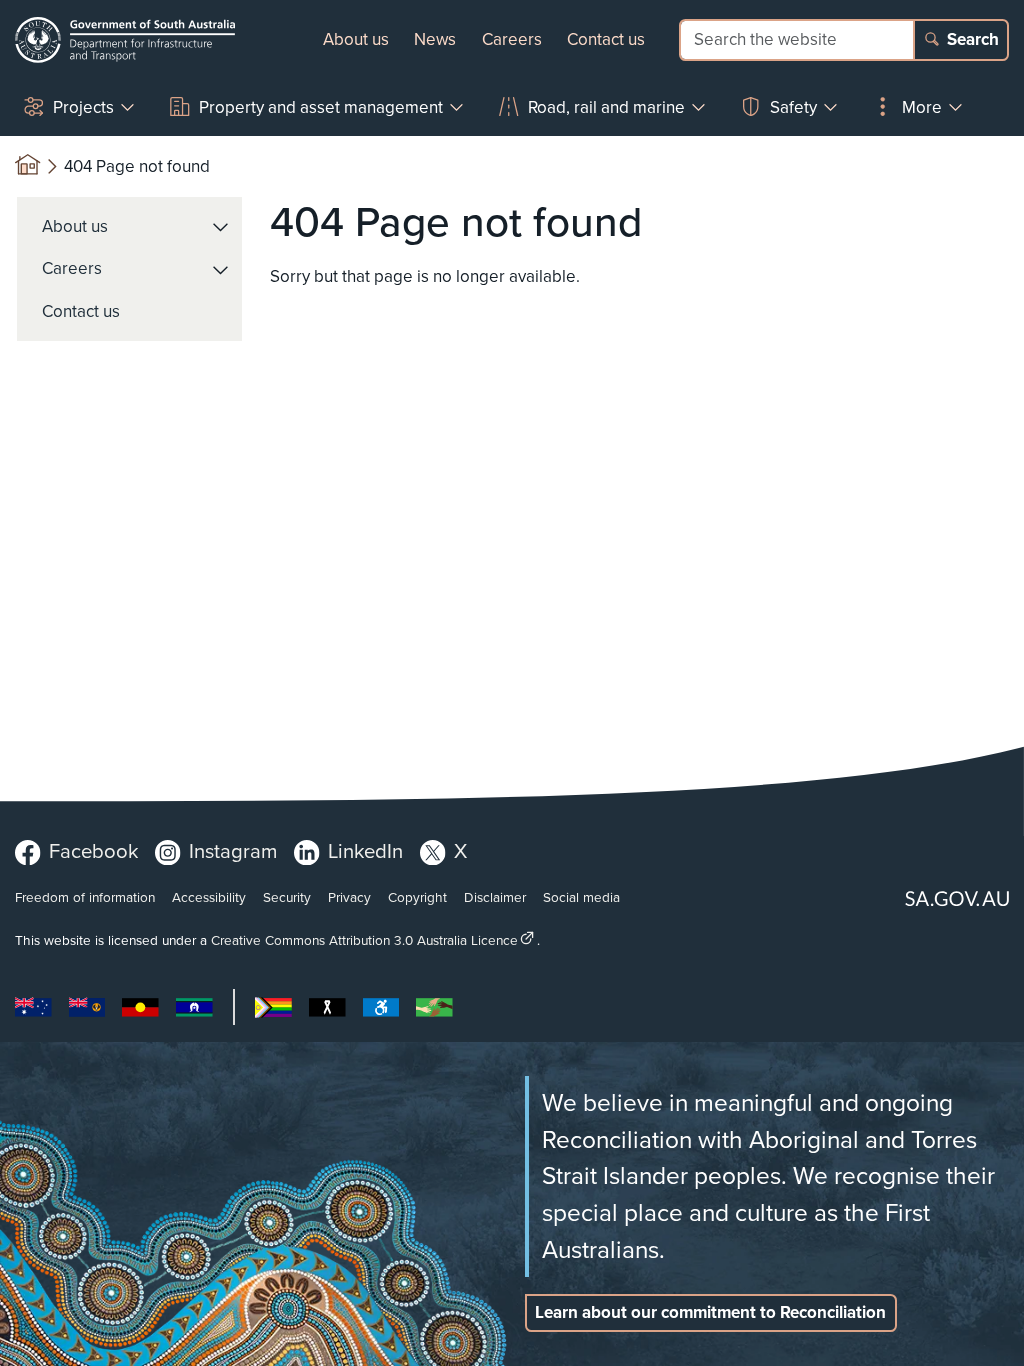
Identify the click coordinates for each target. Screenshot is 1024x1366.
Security (287, 897)
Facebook (93, 851)
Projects (83, 107)
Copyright (417, 897)
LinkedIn (365, 851)
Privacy (349, 897)
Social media (581, 897)
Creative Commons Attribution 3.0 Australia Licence (364, 940)
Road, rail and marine (606, 107)
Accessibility (209, 897)
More (922, 107)
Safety (793, 107)
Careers (512, 39)
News (435, 39)
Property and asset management (321, 107)
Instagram (233, 851)
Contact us (606, 39)
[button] (221, 226)
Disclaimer (495, 897)
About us (356, 39)
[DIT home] (125, 40)
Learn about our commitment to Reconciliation (710, 1312)
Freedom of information (85, 897)
